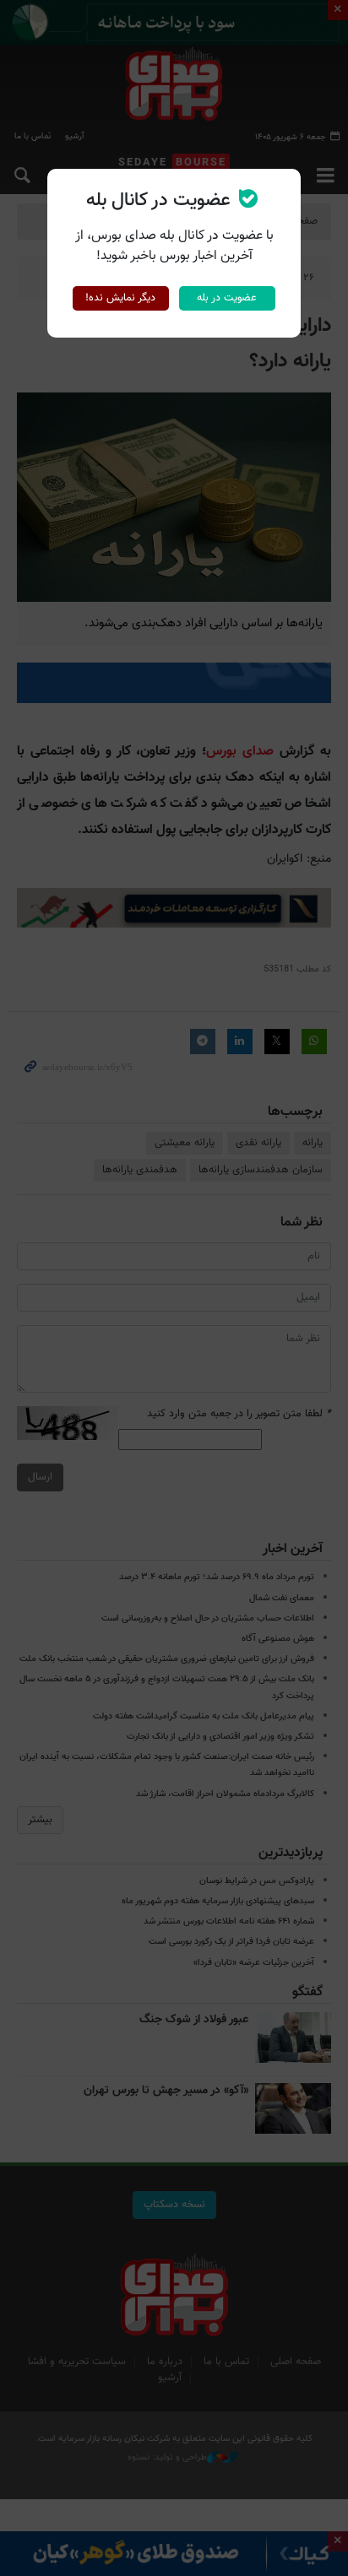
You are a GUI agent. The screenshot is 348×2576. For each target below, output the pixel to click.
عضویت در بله (227, 298)
